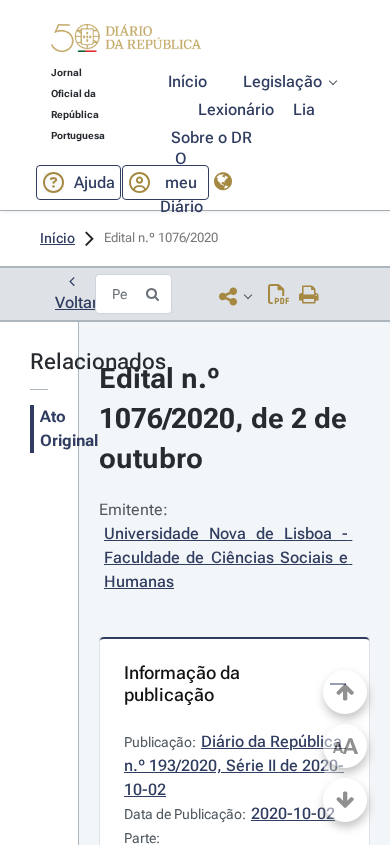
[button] (126, 41)
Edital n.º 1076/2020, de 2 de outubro (226, 418)
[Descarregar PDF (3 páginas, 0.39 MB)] (278, 296)
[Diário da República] (126, 42)
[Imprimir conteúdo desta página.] (309, 296)
